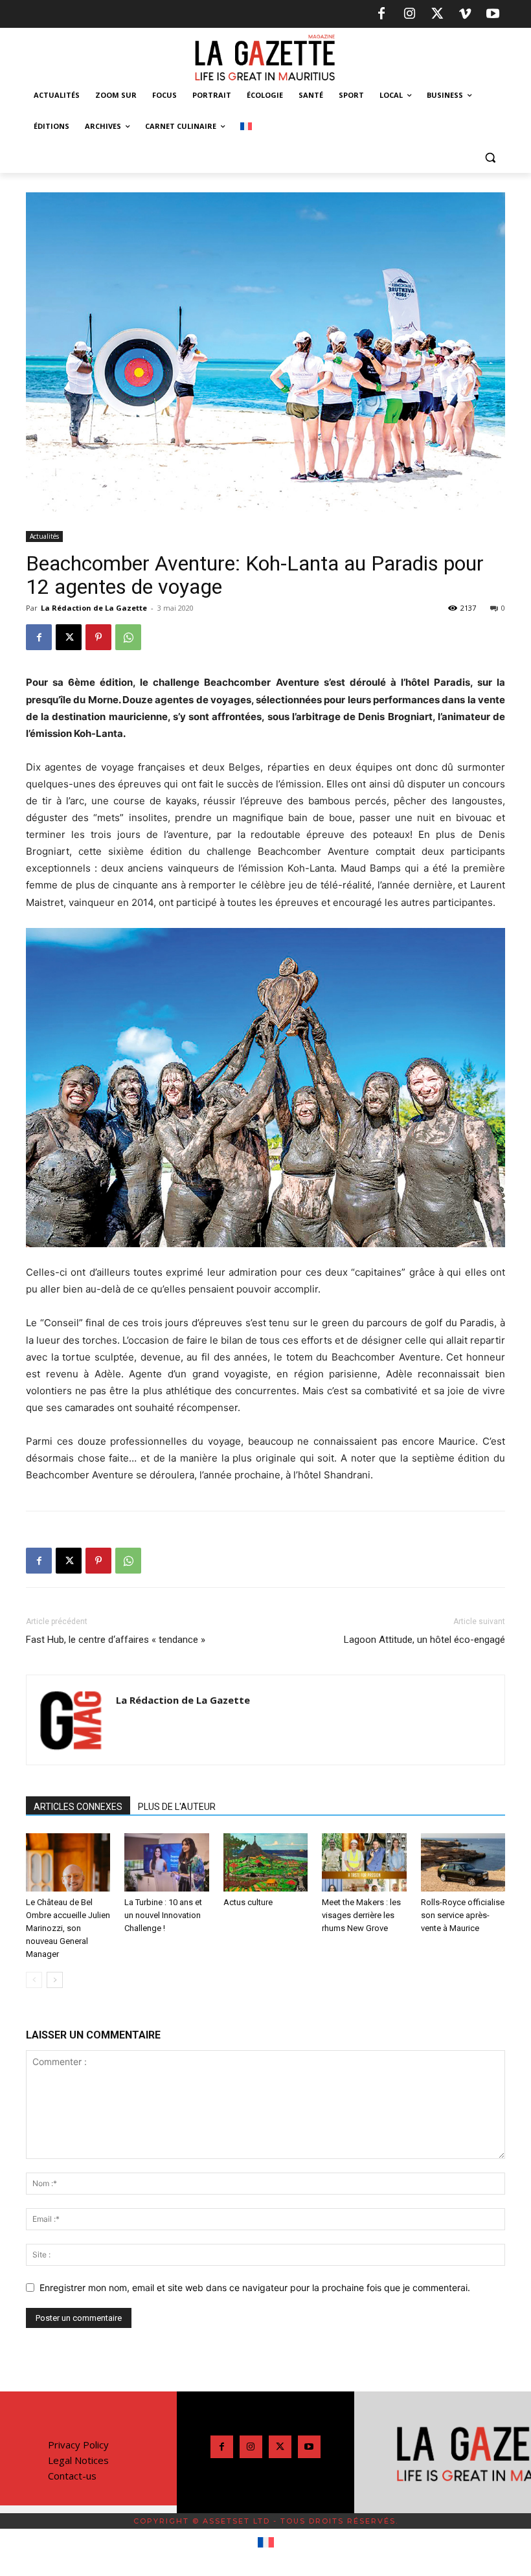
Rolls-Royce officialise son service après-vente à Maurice (463, 1915)
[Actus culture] (265, 1862)
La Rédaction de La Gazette (94, 608)
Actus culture (248, 1902)
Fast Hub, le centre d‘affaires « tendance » (116, 1640)
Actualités (44, 536)
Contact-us (72, 2476)
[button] (490, 158)
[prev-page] (34, 1980)
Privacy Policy (78, 2445)
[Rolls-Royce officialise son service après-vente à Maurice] (463, 1862)
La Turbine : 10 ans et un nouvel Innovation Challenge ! (163, 1915)
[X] (437, 14)
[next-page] (55, 1980)
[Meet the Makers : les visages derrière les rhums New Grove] (364, 1862)
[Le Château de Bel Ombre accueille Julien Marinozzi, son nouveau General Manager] (68, 1862)
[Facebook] (381, 14)
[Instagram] (409, 14)
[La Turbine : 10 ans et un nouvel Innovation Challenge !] (166, 1862)
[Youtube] (493, 14)
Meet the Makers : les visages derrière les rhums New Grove (361, 1915)
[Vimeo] (465, 14)
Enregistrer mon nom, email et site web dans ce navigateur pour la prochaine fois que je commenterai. (255, 2288)
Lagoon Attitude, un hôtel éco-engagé (424, 1640)
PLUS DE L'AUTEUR (177, 1807)
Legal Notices (78, 2460)
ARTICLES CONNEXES (78, 1807)
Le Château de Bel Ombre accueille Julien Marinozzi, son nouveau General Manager (68, 1928)
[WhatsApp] (128, 637)
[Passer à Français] (266, 2543)
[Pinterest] (98, 637)
